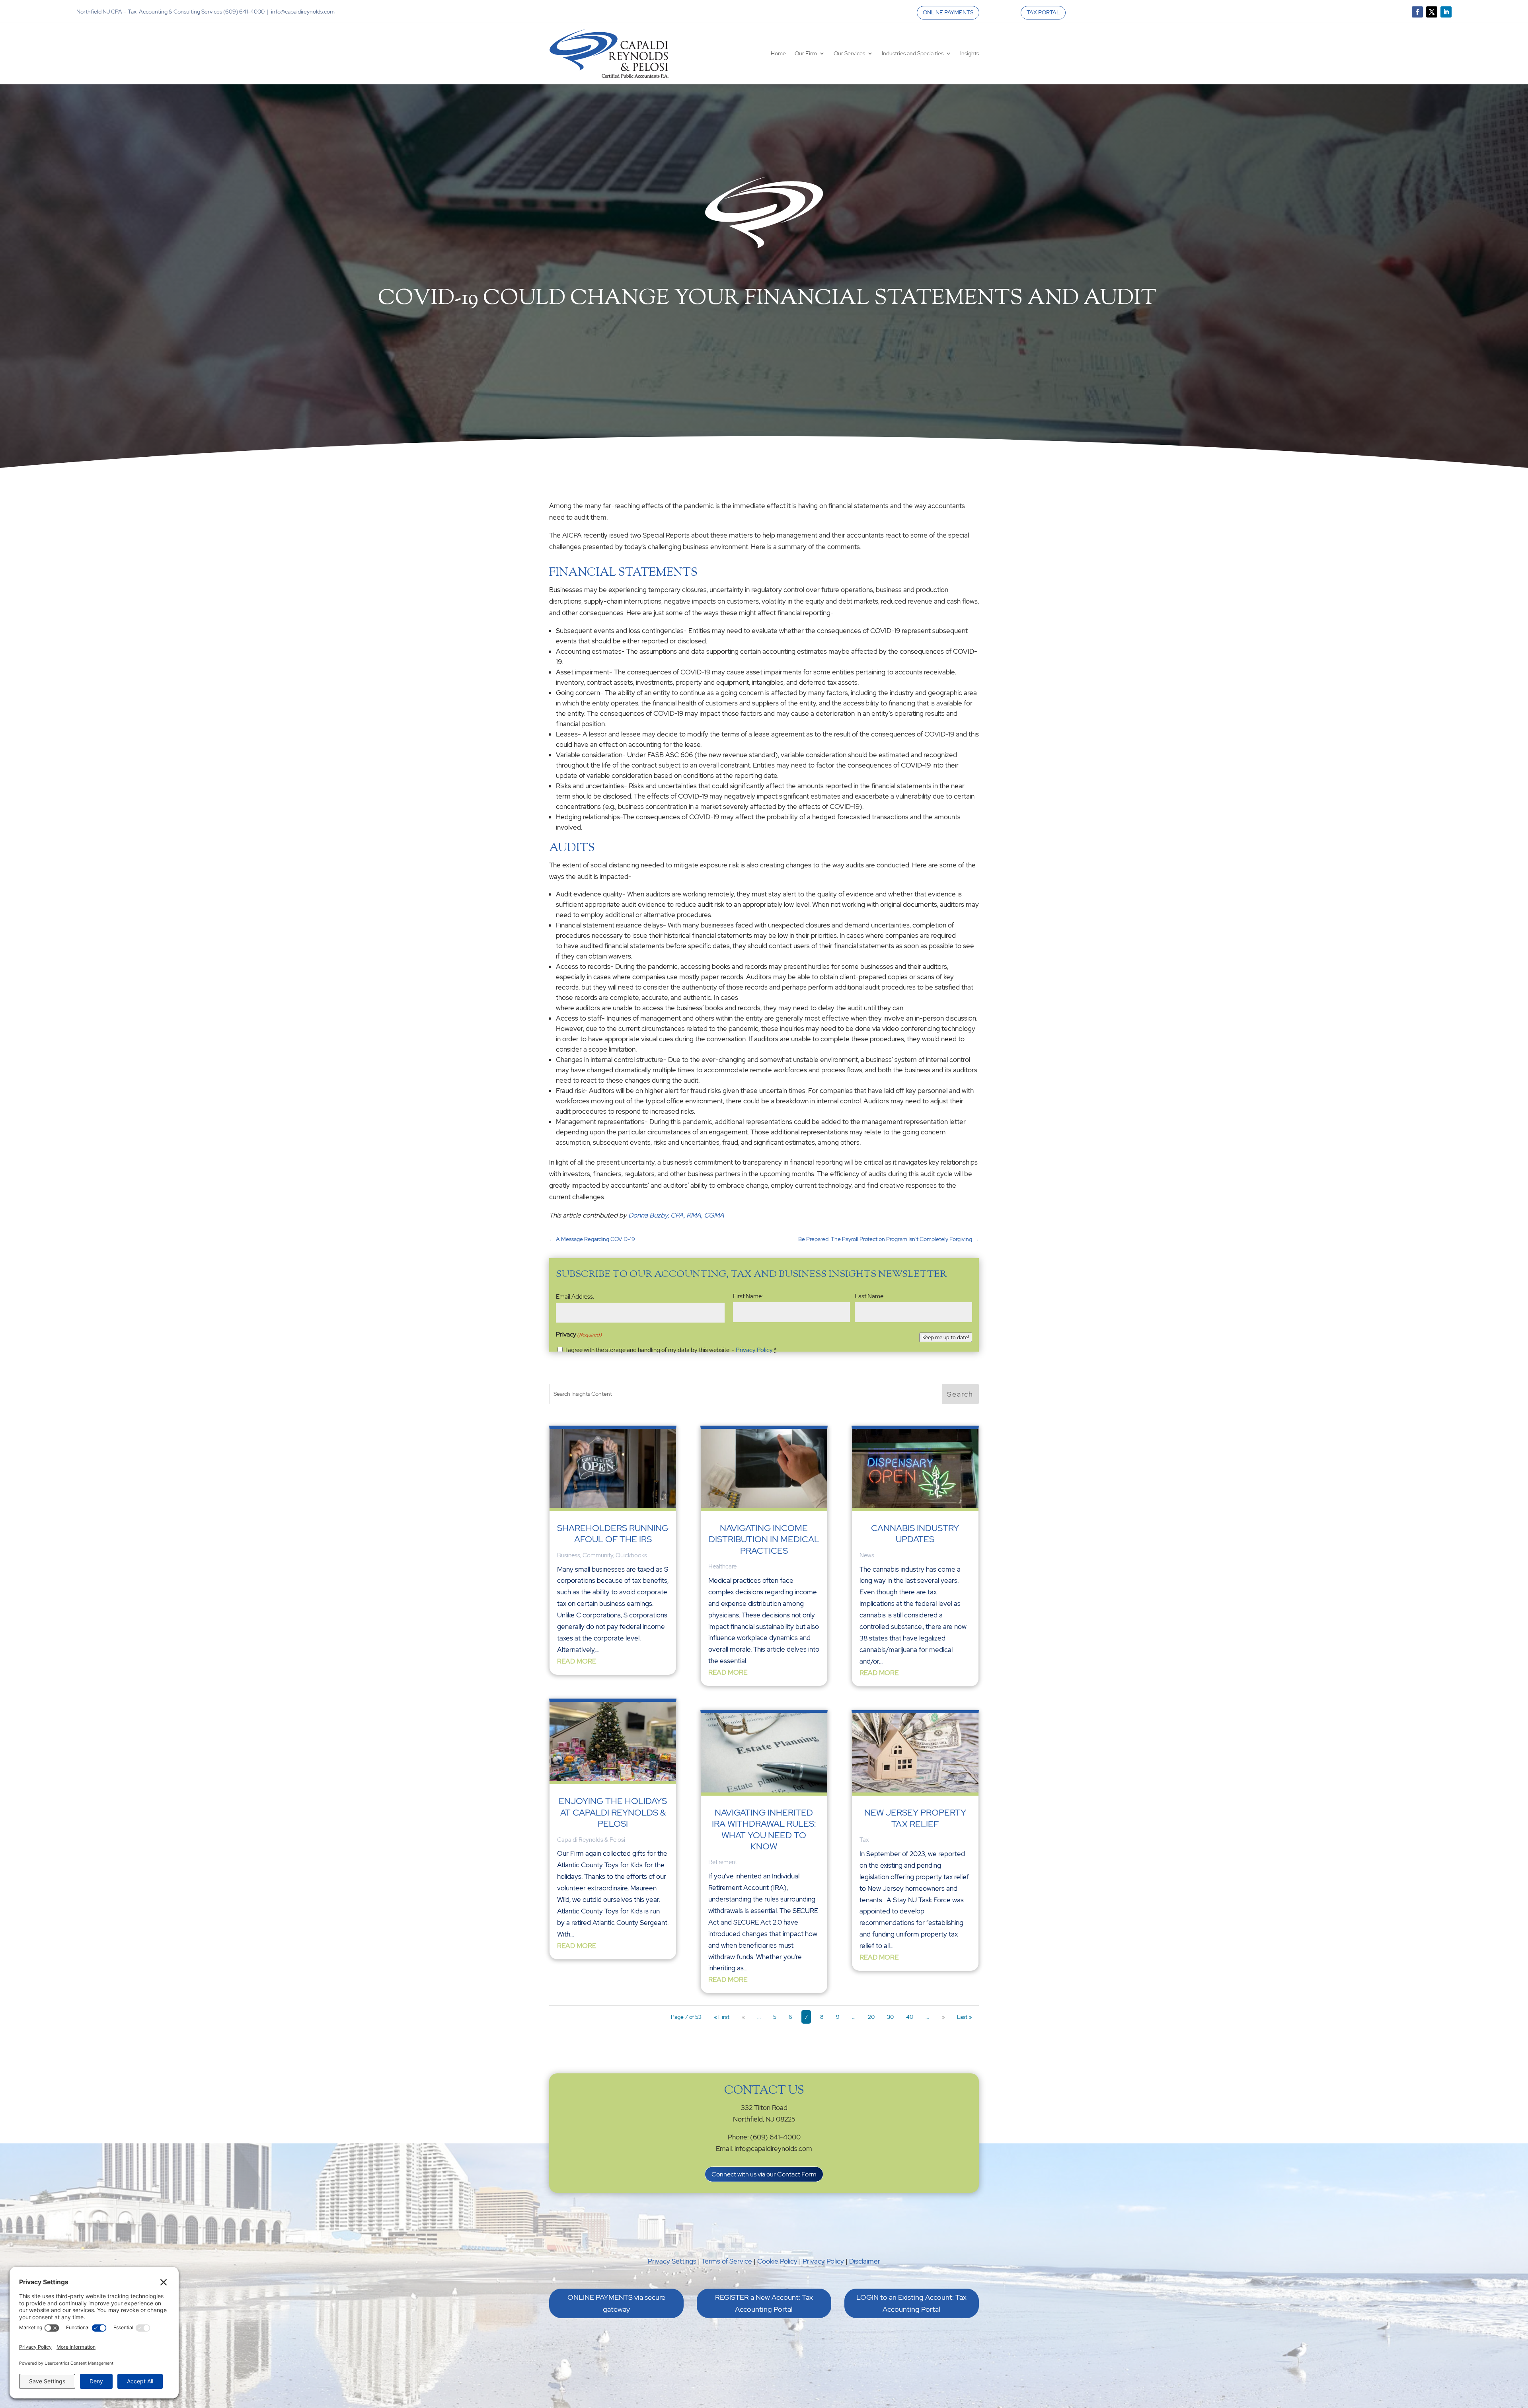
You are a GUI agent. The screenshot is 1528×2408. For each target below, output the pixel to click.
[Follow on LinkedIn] (1446, 12)
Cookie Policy (777, 2261)
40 (910, 2017)
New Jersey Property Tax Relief (915, 1818)
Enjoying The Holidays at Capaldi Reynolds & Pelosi (613, 1812)
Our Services (849, 53)
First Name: (748, 1296)
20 (871, 2017)
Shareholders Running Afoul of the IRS (613, 1534)
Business (569, 1555)
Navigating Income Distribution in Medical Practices (764, 1539)
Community (598, 1555)
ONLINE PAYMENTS (948, 12)
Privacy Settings (672, 2261)
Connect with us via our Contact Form (764, 2174)
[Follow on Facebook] (1417, 12)
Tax (864, 1840)
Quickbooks (631, 1555)
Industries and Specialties (913, 53)
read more (577, 1661)
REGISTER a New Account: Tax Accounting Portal (764, 2303)
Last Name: (870, 1296)
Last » (964, 2017)
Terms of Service (727, 2261)
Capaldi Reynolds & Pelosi (591, 1840)
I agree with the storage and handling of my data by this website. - (671, 1350)
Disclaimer (865, 2261)
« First (722, 2017)
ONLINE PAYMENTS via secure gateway (616, 2303)
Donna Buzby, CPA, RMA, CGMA (676, 1215)
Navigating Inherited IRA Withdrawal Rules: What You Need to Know (764, 1829)
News (867, 1555)
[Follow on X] (1432, 12)
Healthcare (722, 1566)
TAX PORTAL (1043, 12)
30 (890, 2017)
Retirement (723, 1862)
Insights (970, 53)
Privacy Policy (754, 1350)
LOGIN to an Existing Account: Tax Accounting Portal (911, 2303)
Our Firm (806, 53)
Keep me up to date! (946, 1337)
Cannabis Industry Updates (915, 1534)
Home (778, 53)
